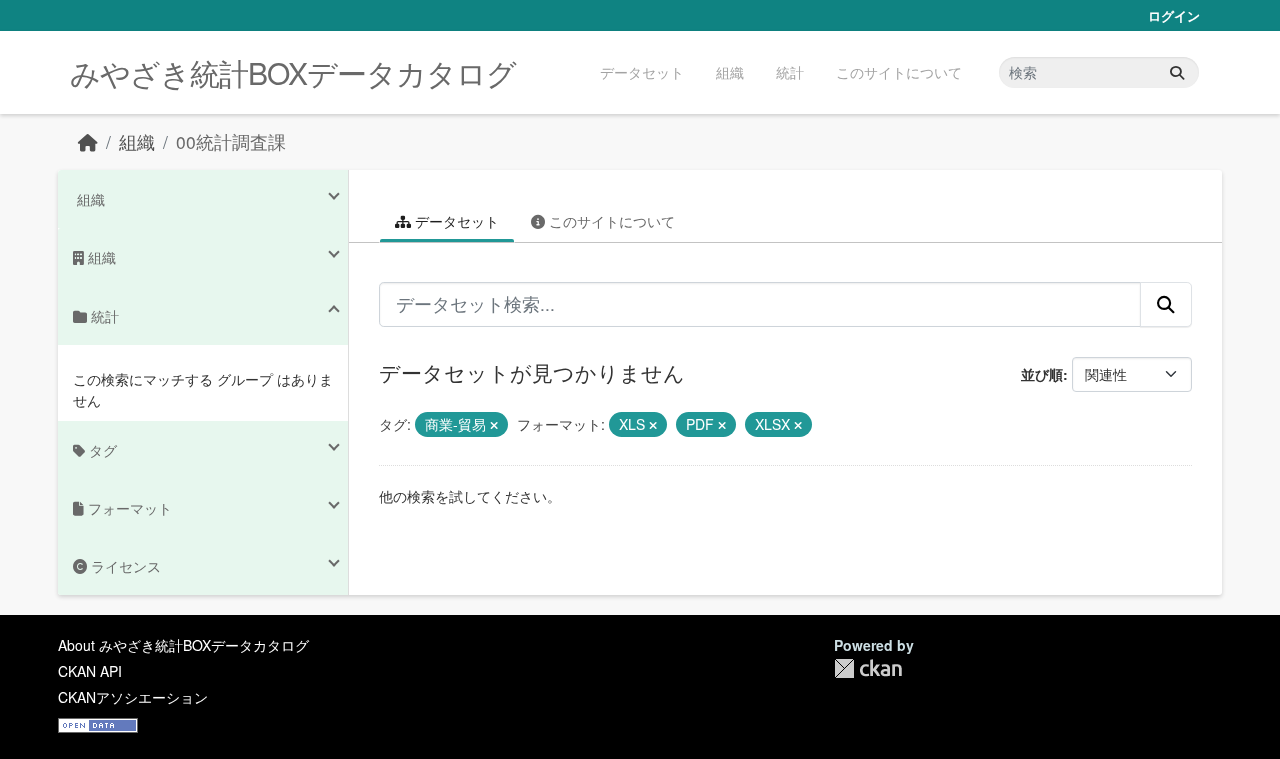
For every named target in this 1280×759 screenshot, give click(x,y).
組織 (730, 72)
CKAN (868, 668)
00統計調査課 (231, 141)
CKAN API (90, 671)
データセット (642, 72)
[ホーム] (88, 141)
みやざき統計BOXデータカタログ (293, 72)
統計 (790, 72)
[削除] (494, 425)
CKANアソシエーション (133, 697)
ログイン (1174, 15)
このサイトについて (899, 72)
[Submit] (1177, 72)
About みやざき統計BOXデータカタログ (183, 645)
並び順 (1042, 374)
